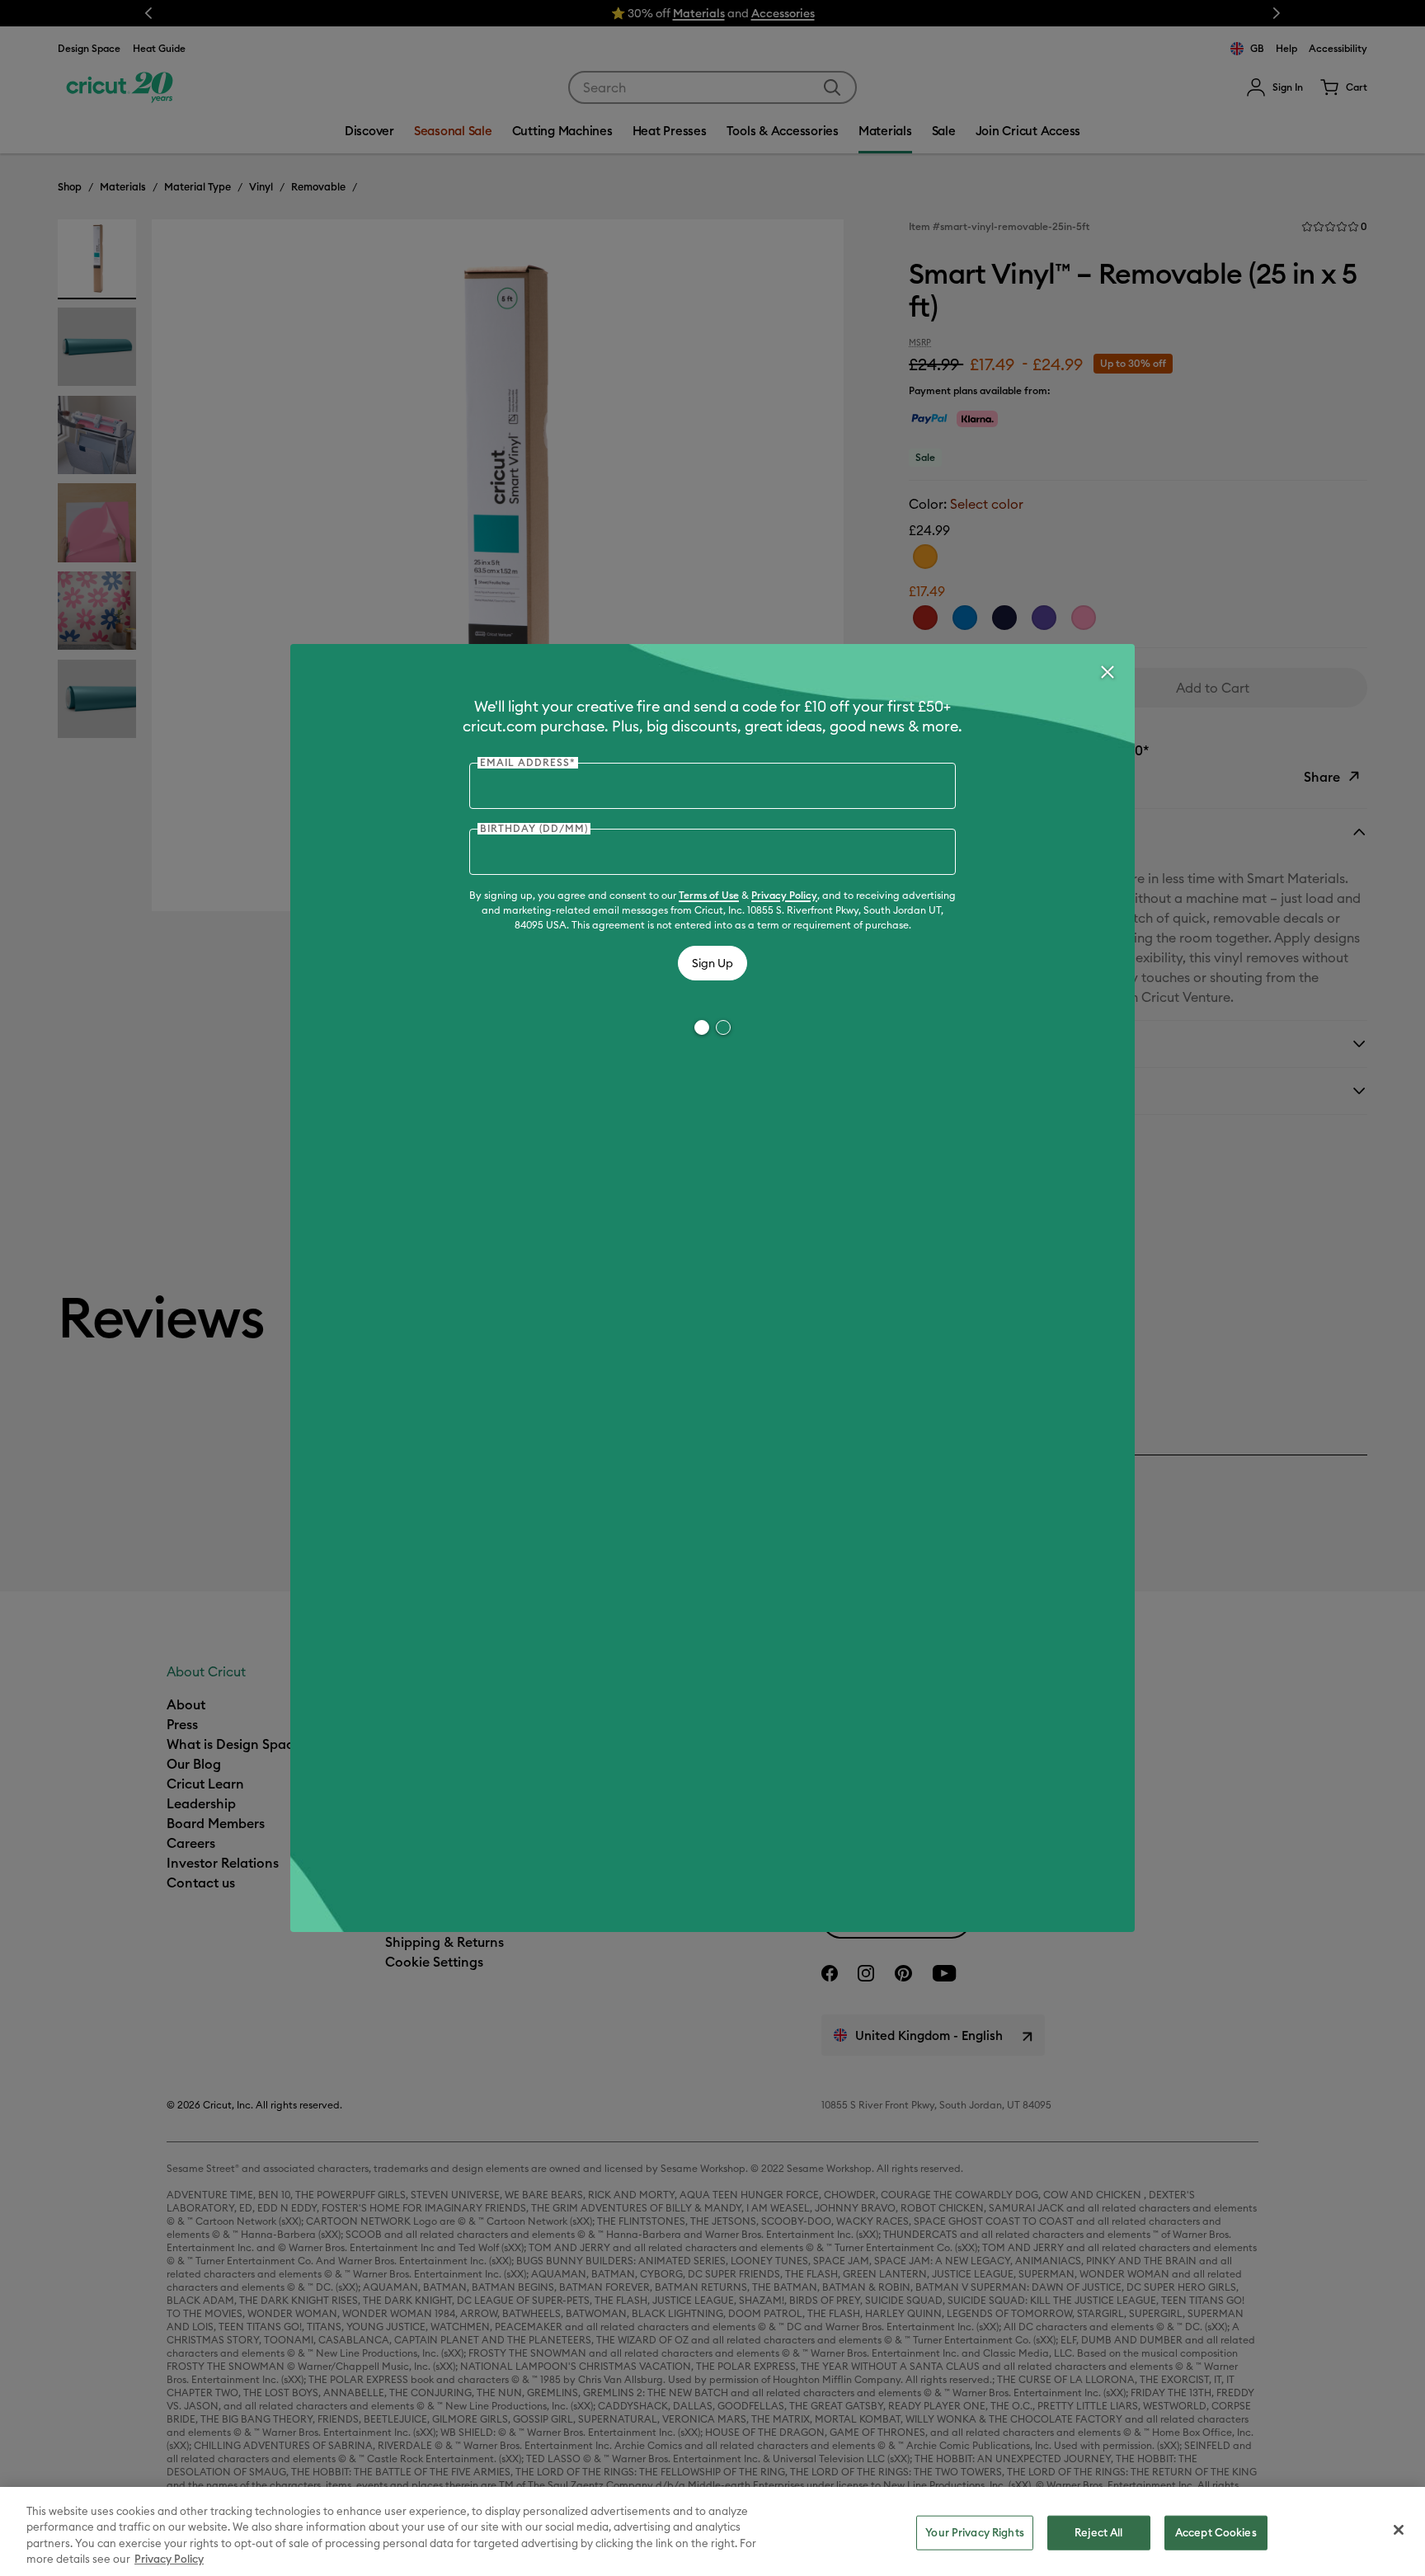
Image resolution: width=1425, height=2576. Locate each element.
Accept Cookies (1216, 2532)
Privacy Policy (784, 895)
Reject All (1098, 2532)
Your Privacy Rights (974, 2532)
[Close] (1107, 672)
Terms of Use (709, 895)
